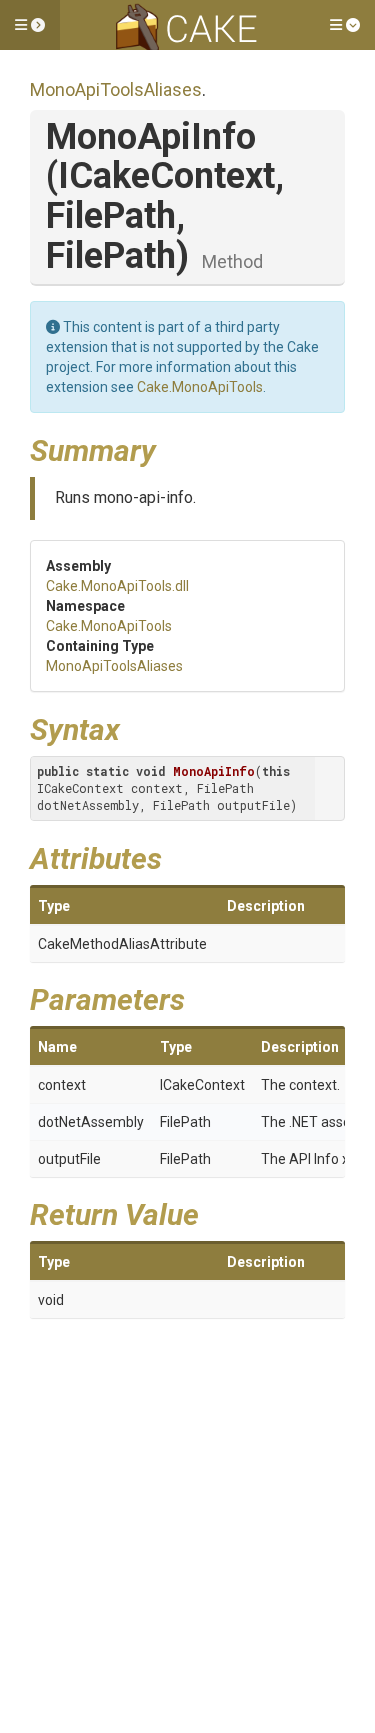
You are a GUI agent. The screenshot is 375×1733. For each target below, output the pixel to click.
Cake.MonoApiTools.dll (117, 586)
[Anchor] (171, 448)
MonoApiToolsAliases (116, 89)
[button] (30, 25)
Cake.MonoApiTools (200, 387)
